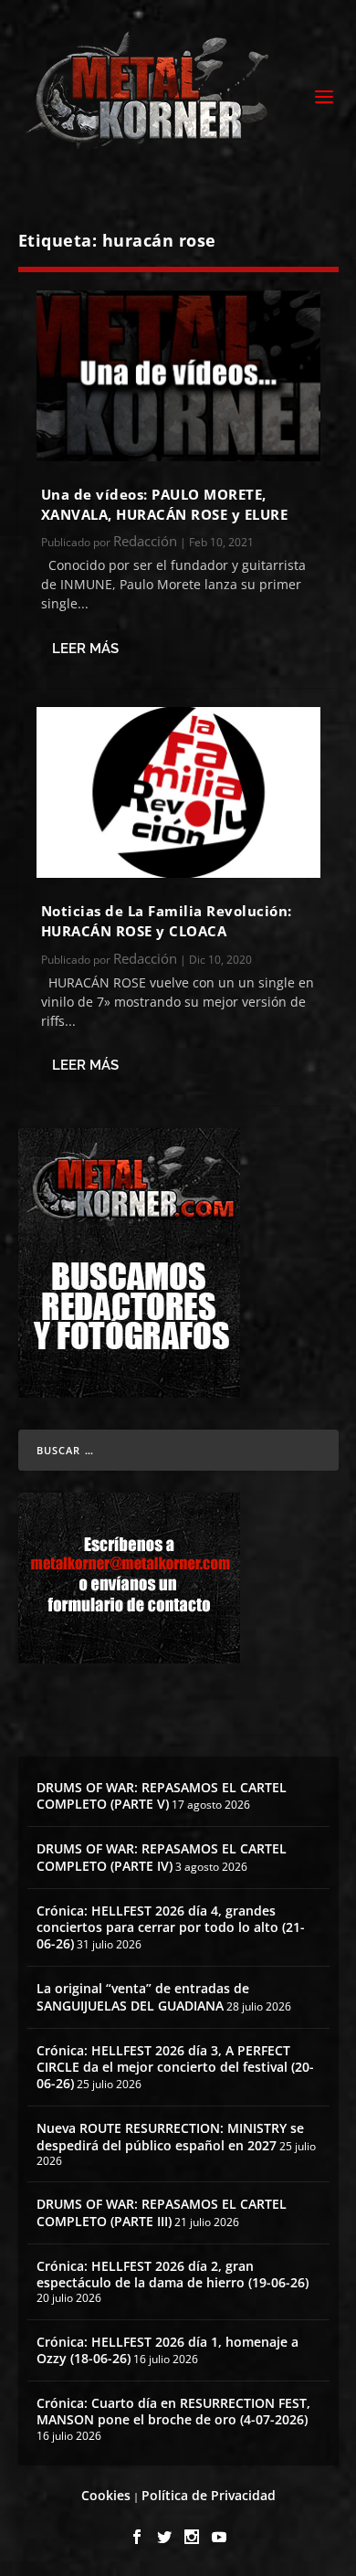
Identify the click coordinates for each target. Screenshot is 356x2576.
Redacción (145, 541)
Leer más (85, 649)
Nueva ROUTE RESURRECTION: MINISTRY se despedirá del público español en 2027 (170, 2136)
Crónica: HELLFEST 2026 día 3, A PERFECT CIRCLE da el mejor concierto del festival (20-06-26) (175, 2067)
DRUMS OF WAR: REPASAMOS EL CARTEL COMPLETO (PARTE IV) (162, 1857)
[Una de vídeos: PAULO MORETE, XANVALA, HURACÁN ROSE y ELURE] (178, 376)
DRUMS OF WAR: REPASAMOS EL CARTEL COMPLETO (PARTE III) (162, 2212)
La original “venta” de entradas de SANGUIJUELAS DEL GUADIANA (143, 1996)
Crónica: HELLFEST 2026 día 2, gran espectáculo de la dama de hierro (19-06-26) (173, 2274)
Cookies (106, 2495)
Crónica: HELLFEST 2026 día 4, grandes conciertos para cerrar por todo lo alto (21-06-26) (171, 1927)
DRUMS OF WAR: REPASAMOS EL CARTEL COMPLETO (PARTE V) (162, 1795)
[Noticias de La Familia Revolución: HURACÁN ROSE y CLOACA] (178, 792)
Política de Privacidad (209, 2495)
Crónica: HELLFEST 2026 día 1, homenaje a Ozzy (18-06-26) (168, 2350)
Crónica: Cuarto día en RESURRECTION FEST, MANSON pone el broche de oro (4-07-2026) (173, 2411)
